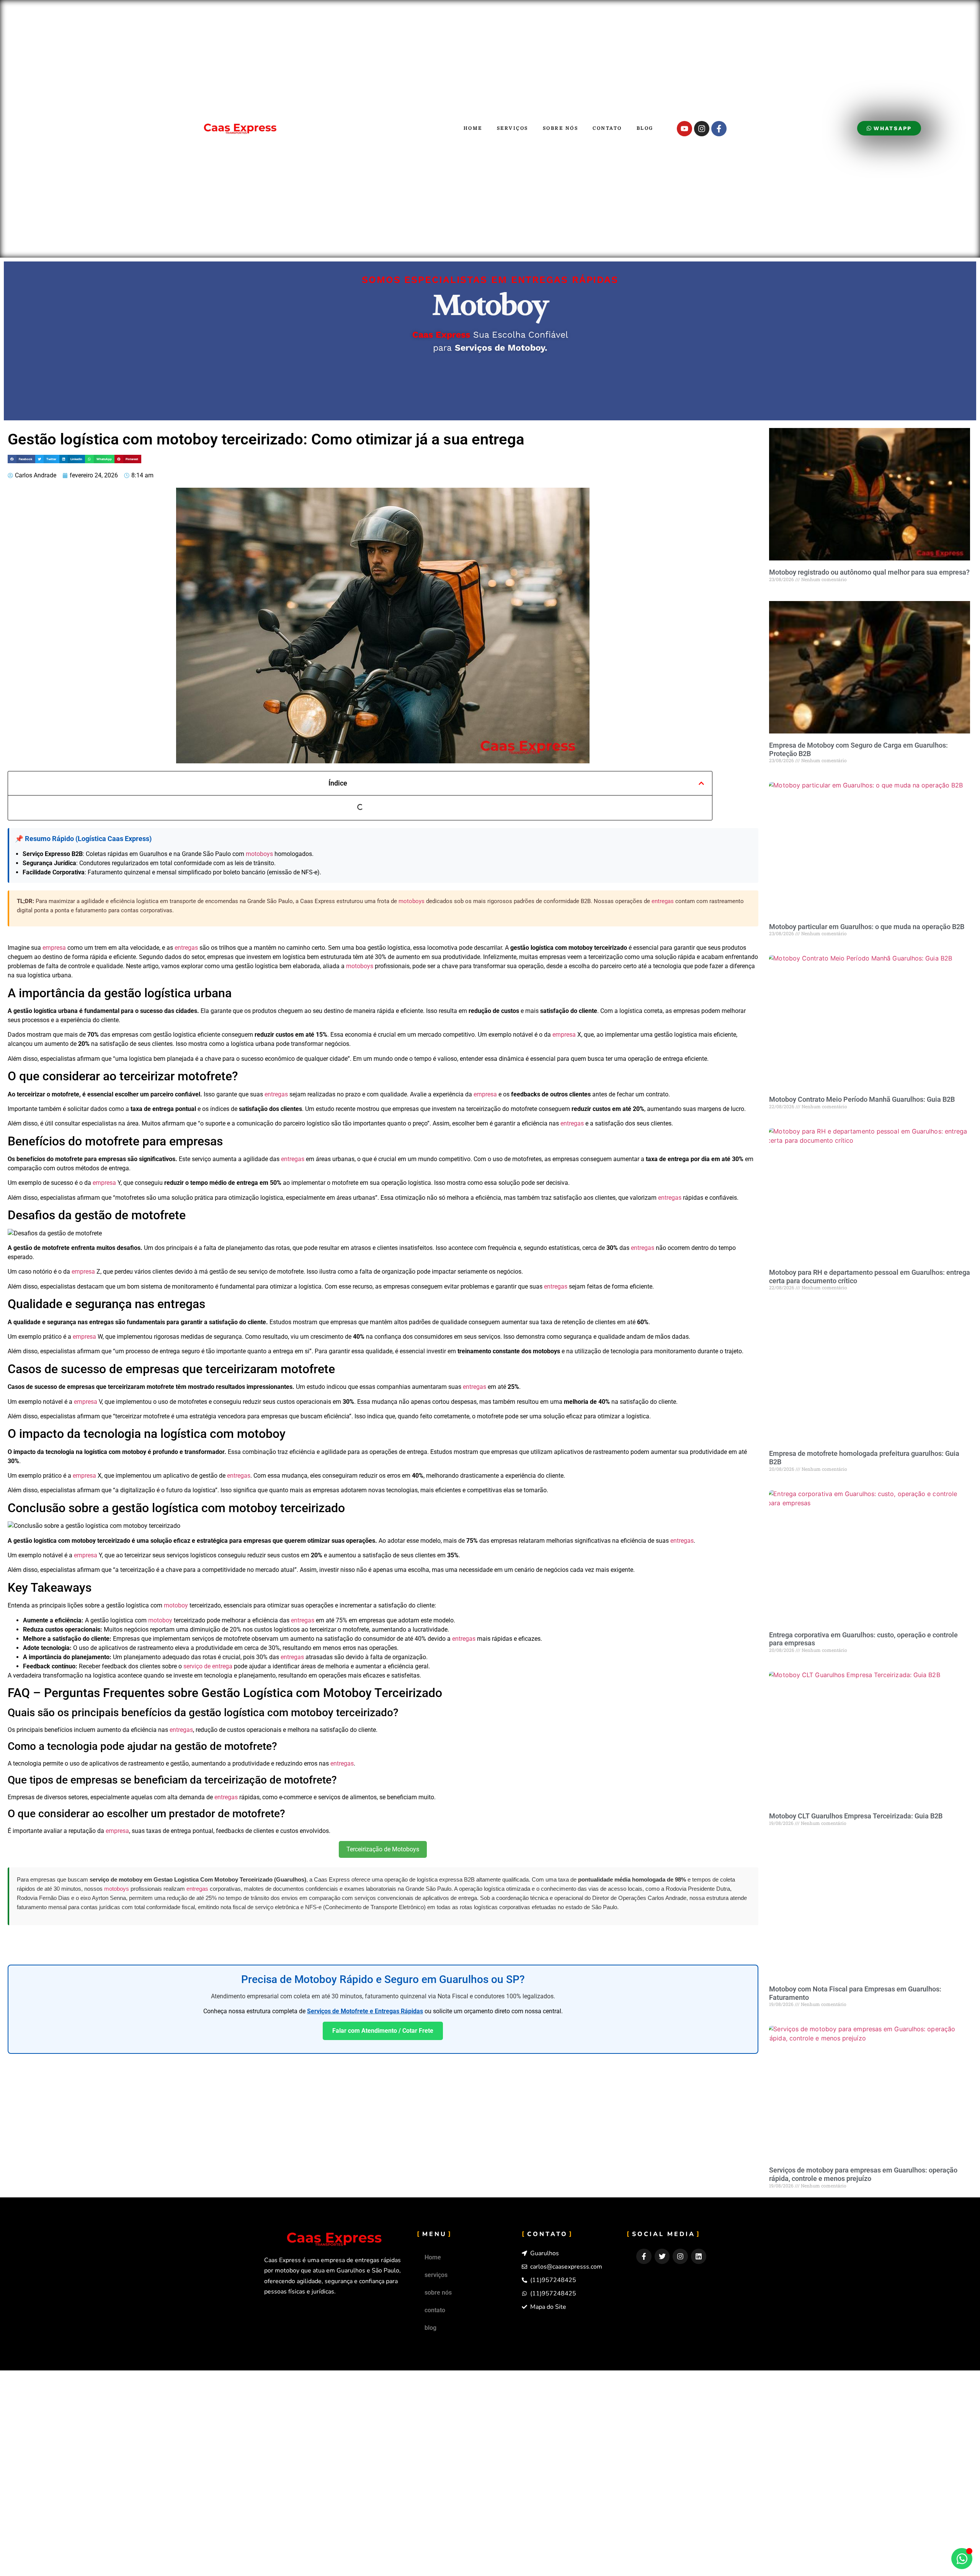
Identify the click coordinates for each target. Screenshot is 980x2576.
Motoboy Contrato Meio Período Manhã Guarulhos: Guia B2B (862, 1099)
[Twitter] (662, 2256)
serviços (513, 128)
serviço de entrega (208, 1666)
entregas (663, 901)
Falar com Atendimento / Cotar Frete (383, 2031)
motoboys (259, 854)
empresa (54, 948)
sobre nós (561, 128)
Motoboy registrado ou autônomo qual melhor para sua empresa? (869, 572)
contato (607, 128)
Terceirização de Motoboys (383, 1849)
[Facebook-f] (719, 129)
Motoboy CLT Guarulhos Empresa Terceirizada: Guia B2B (856, 1816)
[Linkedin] (699, 2256)
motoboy (176, 1605)
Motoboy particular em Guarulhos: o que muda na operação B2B (867, 927)
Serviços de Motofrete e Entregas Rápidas (365, 2011)
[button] (21, 459)
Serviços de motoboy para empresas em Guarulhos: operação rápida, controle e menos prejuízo (863, 2174)
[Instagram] (702, 129)
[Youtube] (684, 129)
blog (645, 128)
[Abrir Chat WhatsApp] (962, 2559)
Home (473, 128)
